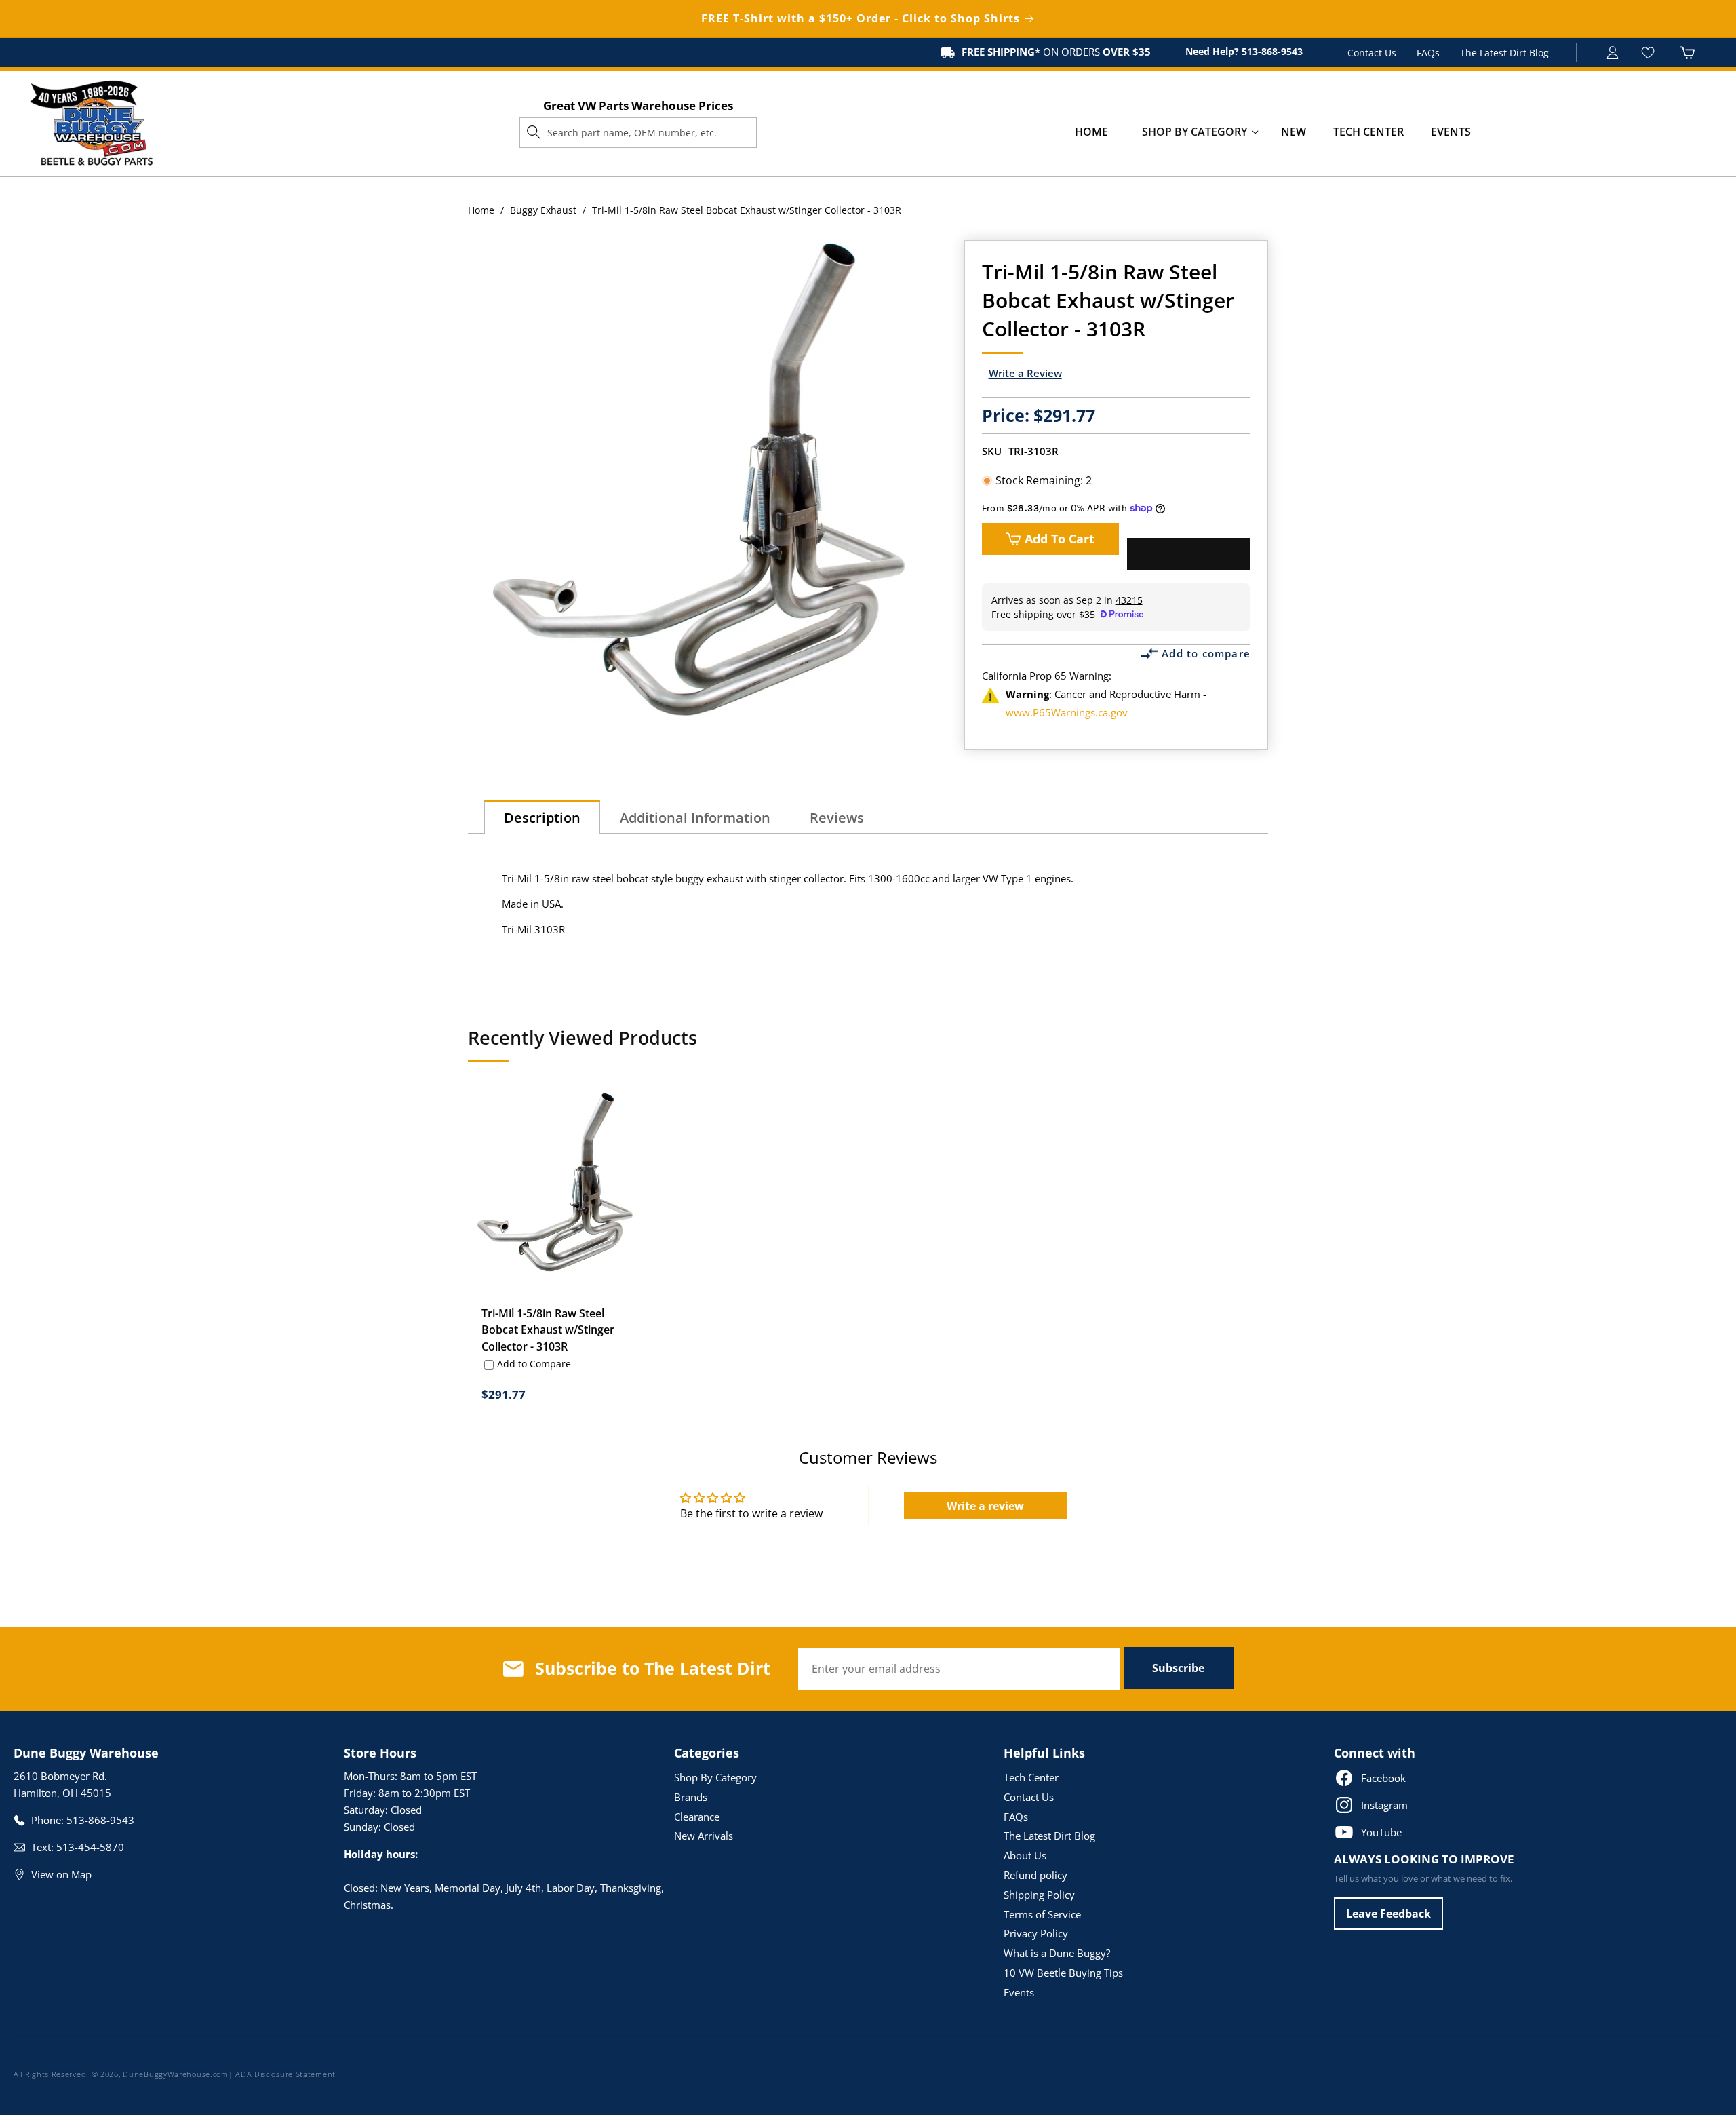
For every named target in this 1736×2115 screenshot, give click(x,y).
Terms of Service (1042, 1914)
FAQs (1428, 53)
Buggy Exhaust (543, 210)
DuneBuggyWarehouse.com (175, 2074)
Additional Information (695, 818)
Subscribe (1178, 1668)
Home (481, 210)
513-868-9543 (1271, 51)
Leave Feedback (1388, 1914)
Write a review (985, 1506)
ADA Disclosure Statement (285, 2074)
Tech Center (1031, 1777)
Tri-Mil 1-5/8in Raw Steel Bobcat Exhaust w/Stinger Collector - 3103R (548, 1330)
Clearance (697, 1817)
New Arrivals (704, 1836)
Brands (691, 1797)
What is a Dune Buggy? (1057, 1953)
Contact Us (1372, 53)
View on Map (61, 1874)
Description (542, 818)
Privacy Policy (1036, 1933)
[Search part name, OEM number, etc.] (534, 132)
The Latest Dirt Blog (1504, 53)
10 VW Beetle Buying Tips (1063, 1973)
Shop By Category (715, 1777)
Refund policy (1035, 1875)
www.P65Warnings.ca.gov (1067, 712)
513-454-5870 (90, 1847)
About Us (1025, 1855)
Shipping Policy (1039, 1895)
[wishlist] (1650, 53)
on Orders (1056, 52)
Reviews (837, 818)
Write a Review (1025, 373)
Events (1019, 1992)
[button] (1195, 132)
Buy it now (1189, 554)
